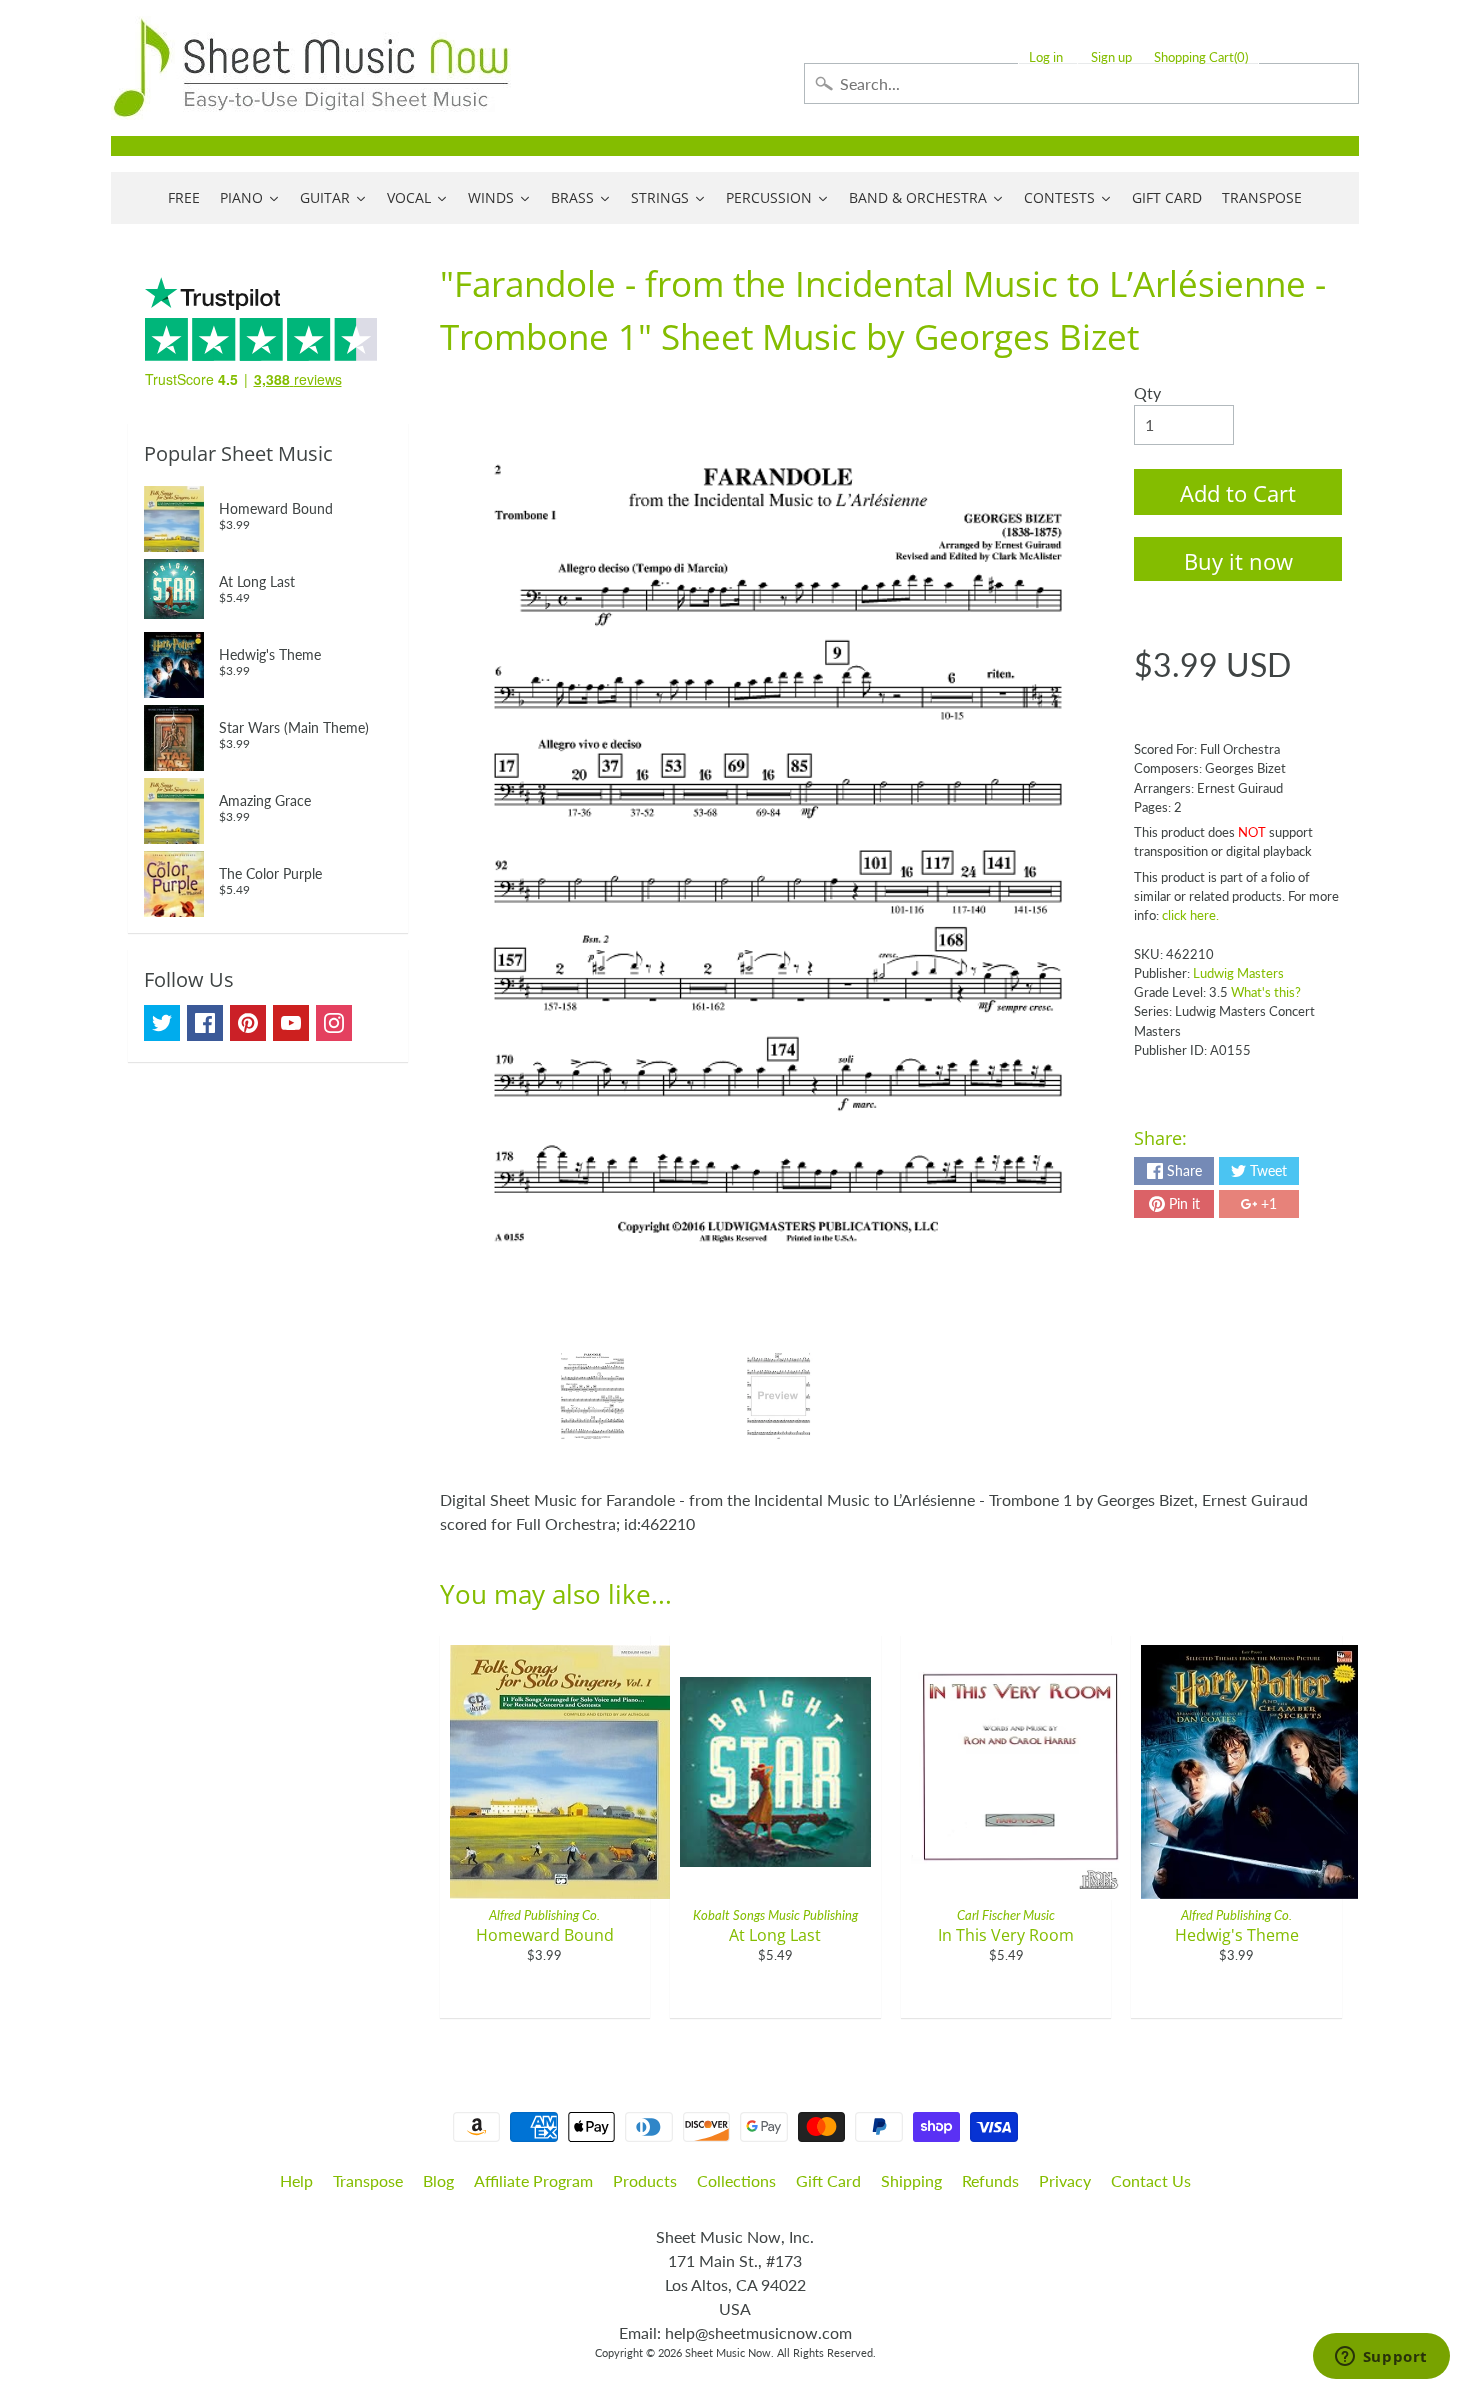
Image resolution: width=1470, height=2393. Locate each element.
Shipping (911, 2180)
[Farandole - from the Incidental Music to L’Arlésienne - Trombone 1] (592, 1396)
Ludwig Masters (1238, 973)
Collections (736, 2180)
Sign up (1111, 57)
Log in (1046, 57)
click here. (1190, 915)
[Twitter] (162, 1023)
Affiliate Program (533, 2180)
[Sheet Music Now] (311, 68)
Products (645, 2180)
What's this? (1266, 992)
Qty (1147, 392)
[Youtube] (291, 1023)
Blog (438, 2180)
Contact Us (1151, 2180)
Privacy (1065, 2180)
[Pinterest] (248, 1023)
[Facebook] (205, 1023)
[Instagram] (334, 1023)
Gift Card (828, 2180)
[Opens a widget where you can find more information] (1381, 2358)
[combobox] (1081, 83)
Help (296, 2180)
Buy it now (1238, 561)
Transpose (368, 2180)
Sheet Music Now (728, 2352)
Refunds (990, 2180)
